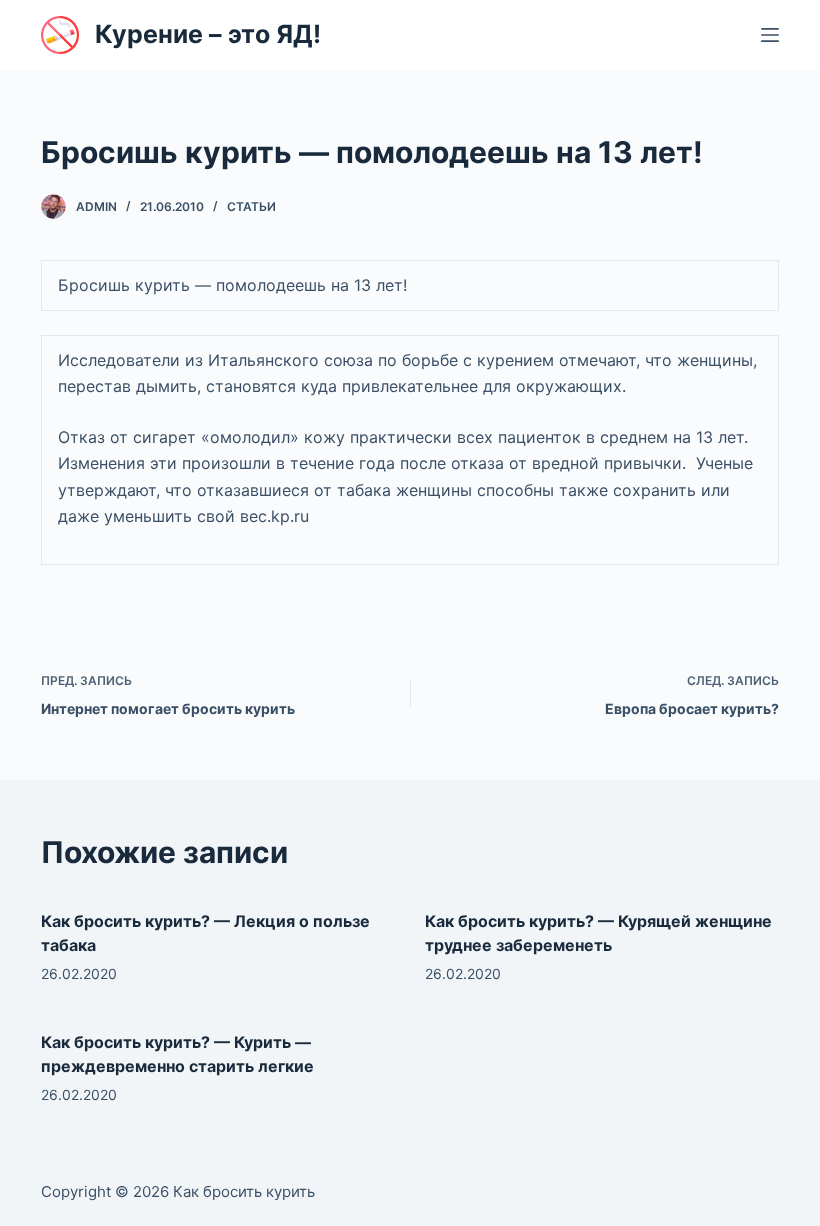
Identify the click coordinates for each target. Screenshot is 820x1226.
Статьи (251, 206)
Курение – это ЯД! (208, 34)
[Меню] (770, 35)
